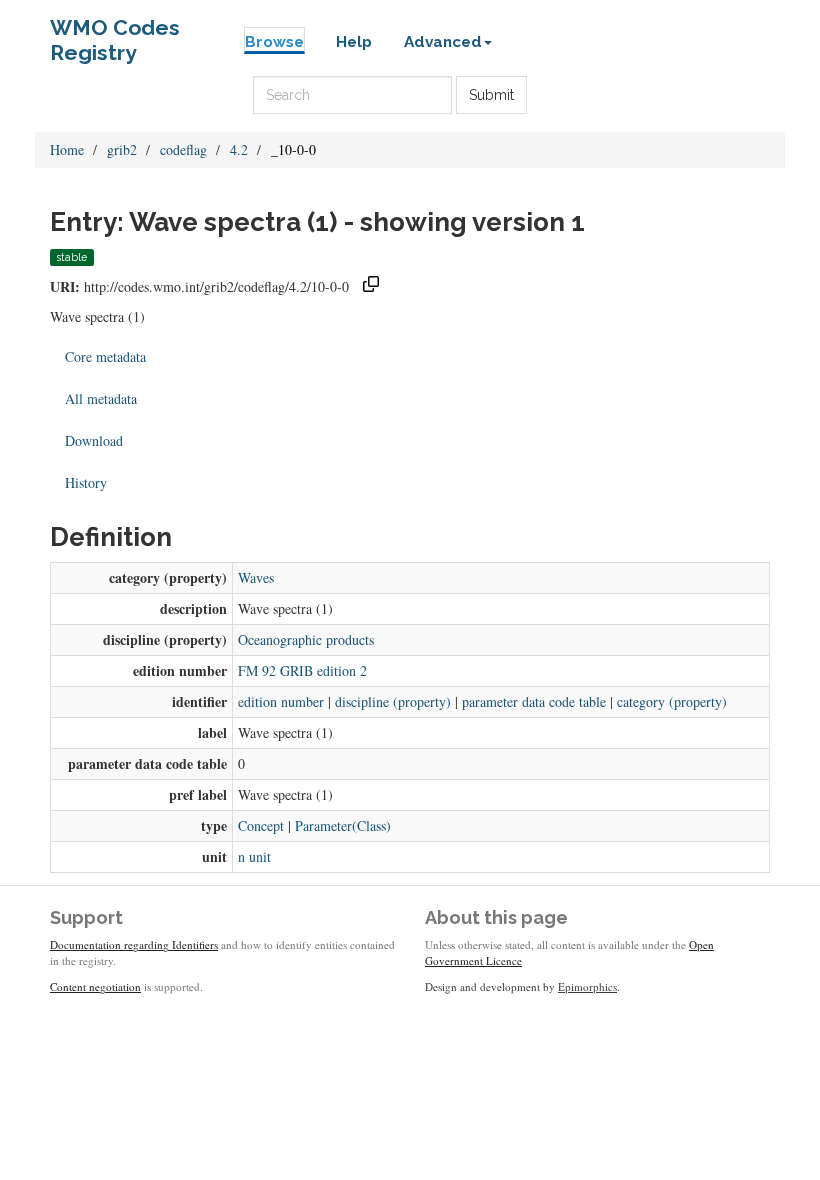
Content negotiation (95, 986)
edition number (281, 701)
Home (67, 149)
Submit (491, 95)
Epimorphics (587, 986)
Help (354, 42)
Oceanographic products (306, 639)
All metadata (101, 398)
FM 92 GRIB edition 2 (302, 670)
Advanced (443, 42)
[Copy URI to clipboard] (371, 286)
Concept (261, 825)
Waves (256, 577)
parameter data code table (534, 701)
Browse (274, 42)
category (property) (672, 701)
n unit (254, 856)
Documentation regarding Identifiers (134, 944)
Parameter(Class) (343, 825)
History (86, 482)
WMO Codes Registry (115, 32)
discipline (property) (393, 701)
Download (94, 440)
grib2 (122, 149)
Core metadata (105, 356)
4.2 (239, 149)
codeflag (183, 149)
